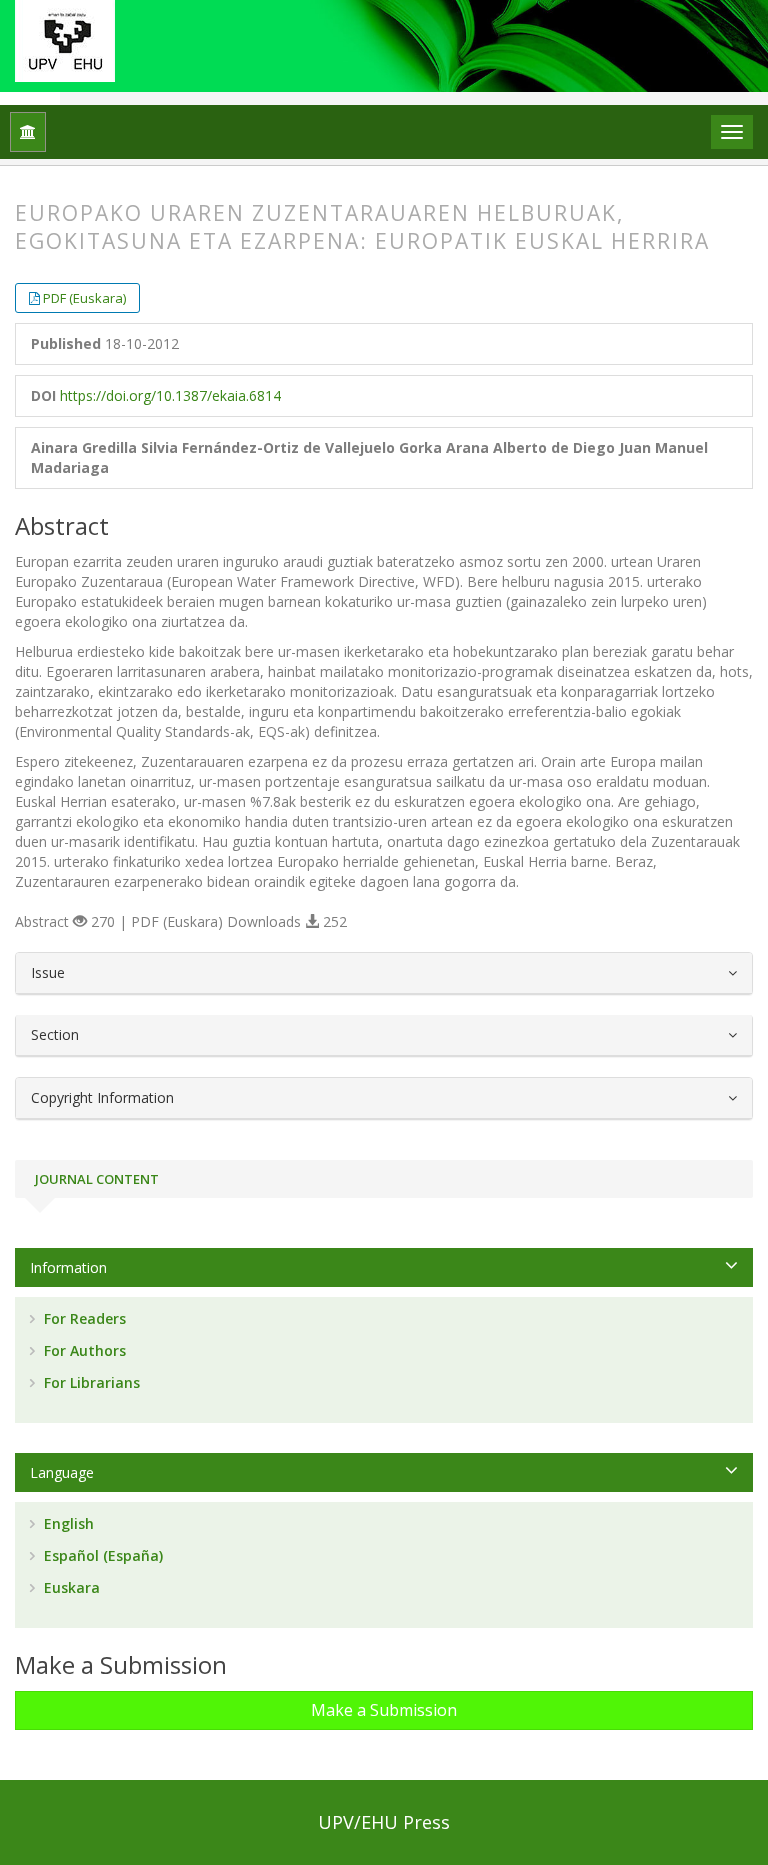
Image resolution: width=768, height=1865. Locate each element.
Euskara (70, 1587)
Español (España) (101, 1555)
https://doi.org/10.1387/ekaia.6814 (170, 395)
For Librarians (90, 1382)
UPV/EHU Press (384, 1822)
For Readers (83, 1318)
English (67, 1523)
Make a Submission (384, 1710)
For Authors (83, 1350)
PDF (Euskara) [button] (84, 298)
